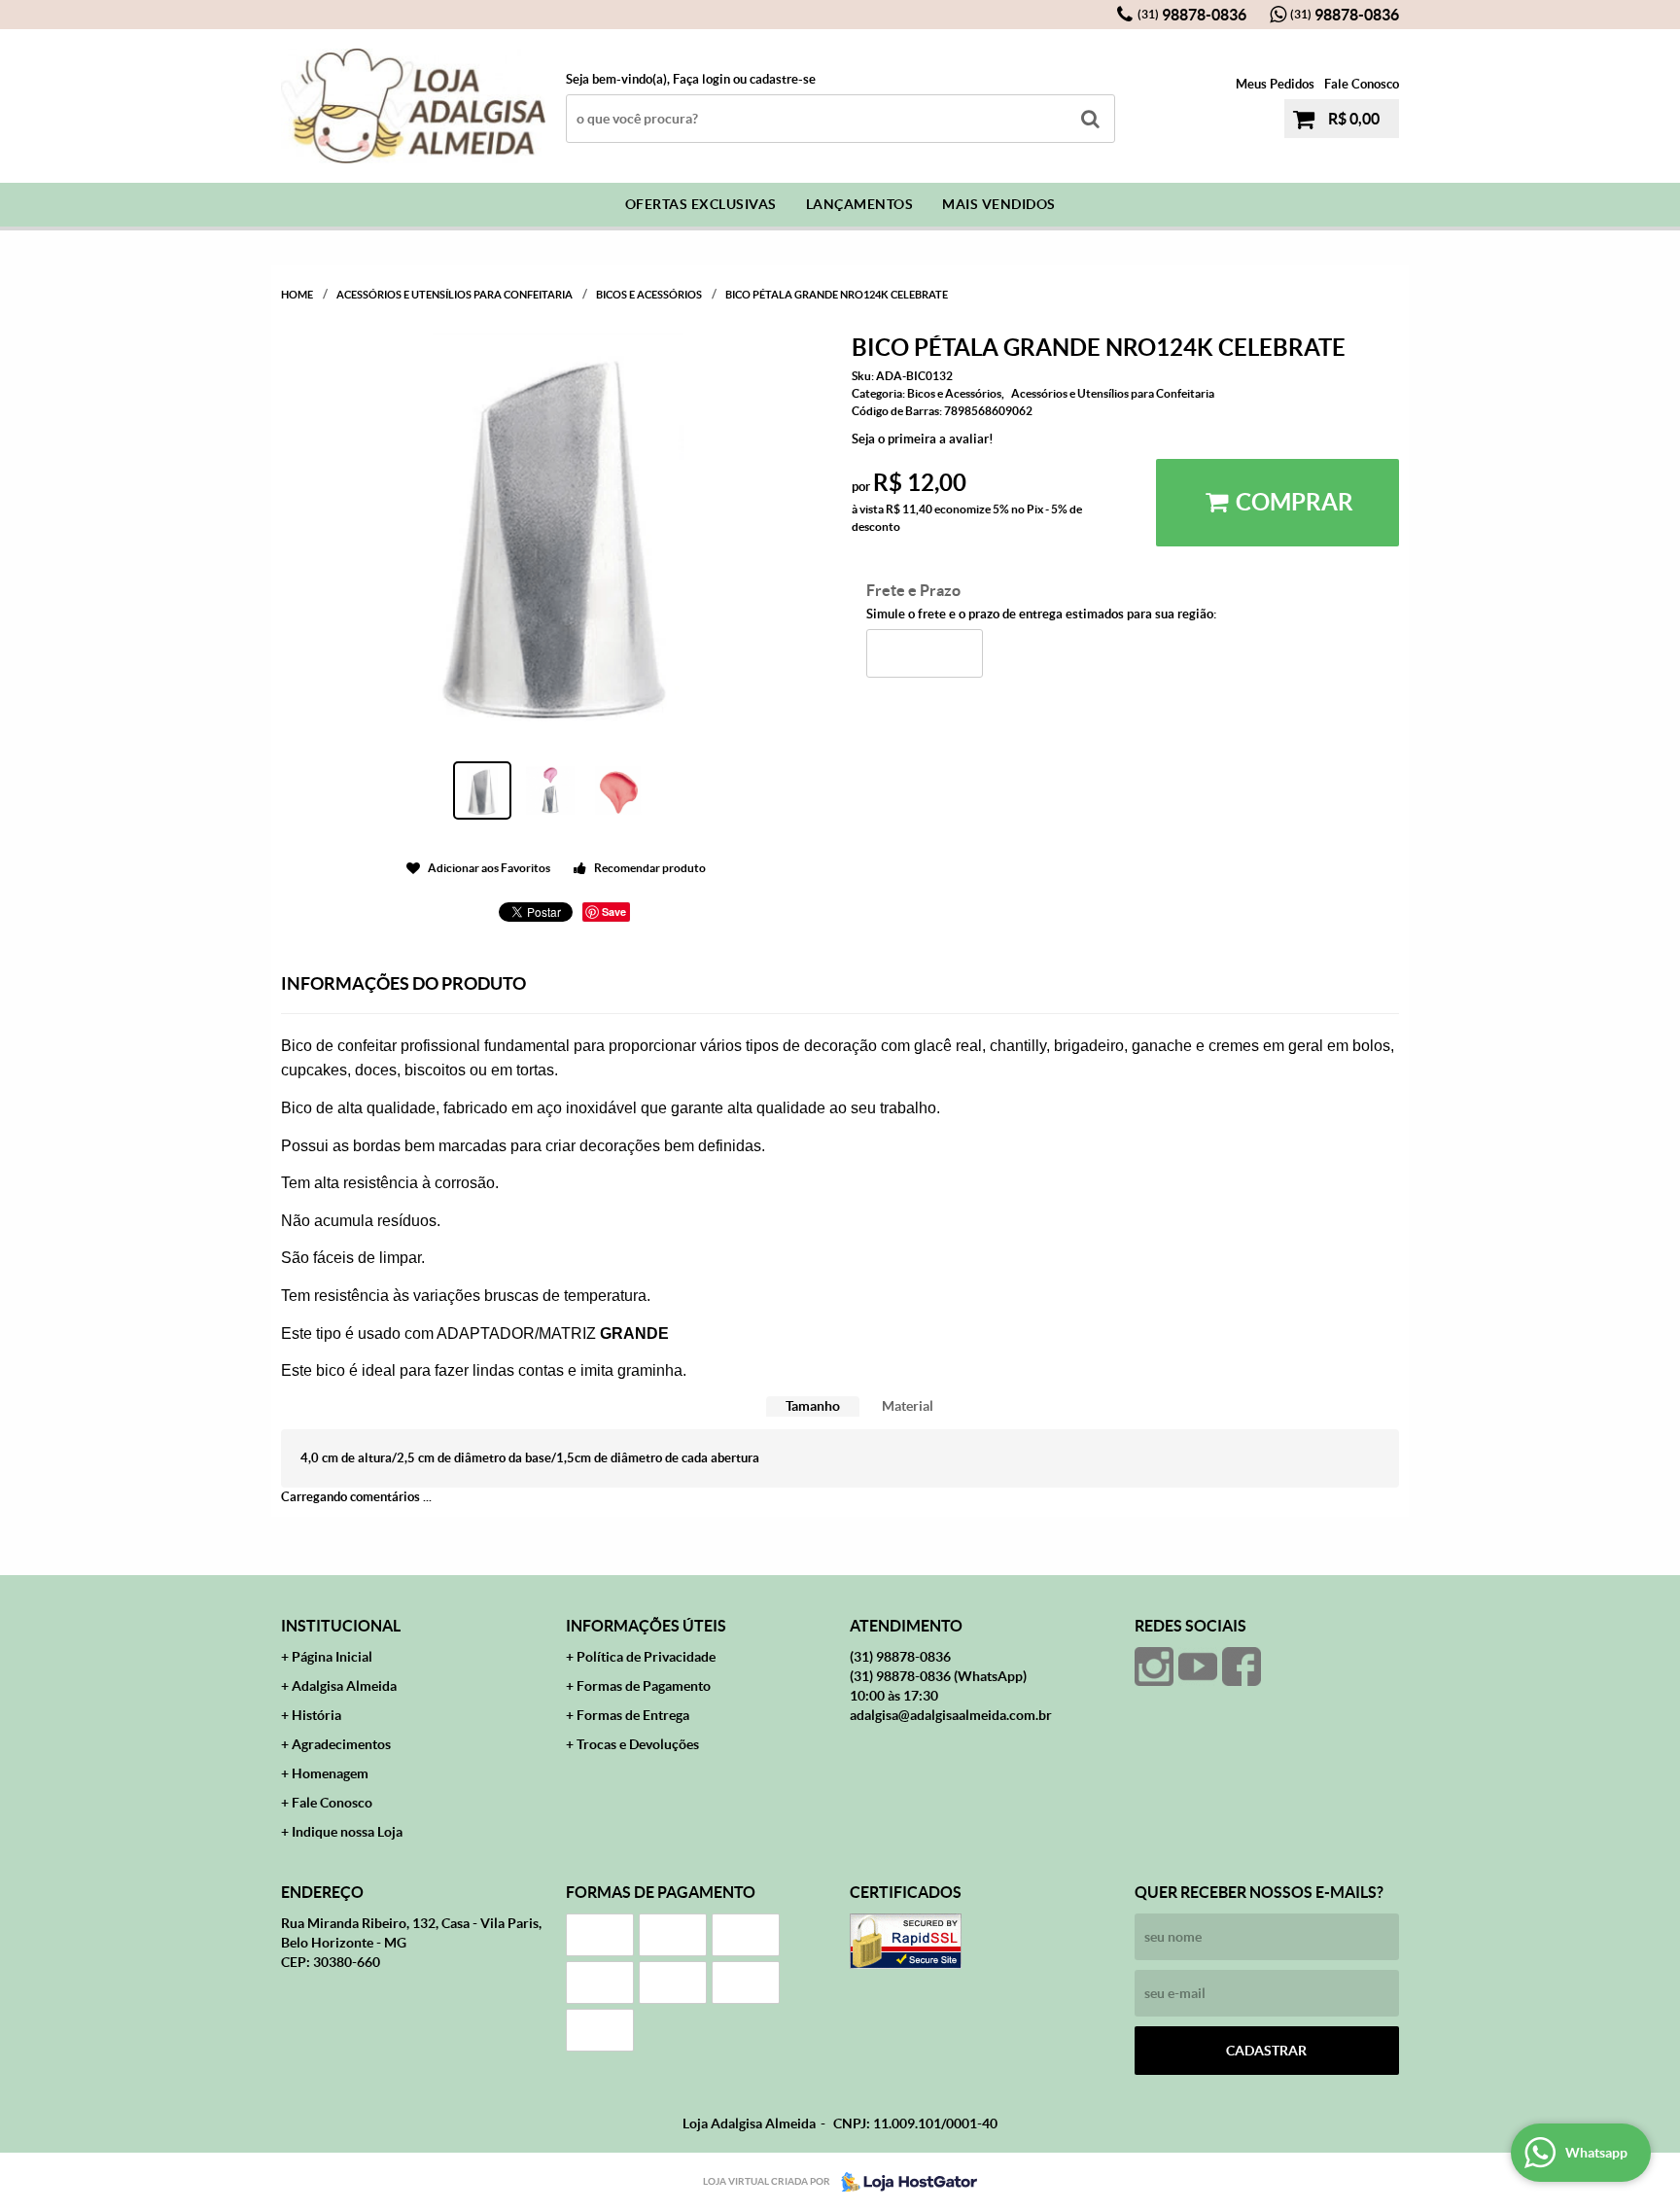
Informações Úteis (646, 1626)
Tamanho (813, 1406)
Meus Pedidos (1275, 84)
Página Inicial (332, 1657)
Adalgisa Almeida (344, 1686)
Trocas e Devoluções (638, 1744)
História (316, 1715)
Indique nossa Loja (347, 1832)
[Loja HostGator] (903, 2182)
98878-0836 (1192, 15)
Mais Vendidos (999, 204)
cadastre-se (783, 79)
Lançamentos (860, 204)
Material (908, 1406)
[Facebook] (1242, 1667)
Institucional (341, 1626)
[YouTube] (1198, 1667)
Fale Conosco (1362, 84)
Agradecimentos (341, 1744)
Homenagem (330, 1773)
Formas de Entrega (633, 1715)
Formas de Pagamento (644, 1686)
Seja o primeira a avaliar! (923, 439)
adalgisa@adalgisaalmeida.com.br (951, 1715)
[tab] (813, 1406)
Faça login (701, 79)
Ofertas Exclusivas (701, 204)
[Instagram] (1154, 1667)
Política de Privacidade (646, 1657)
